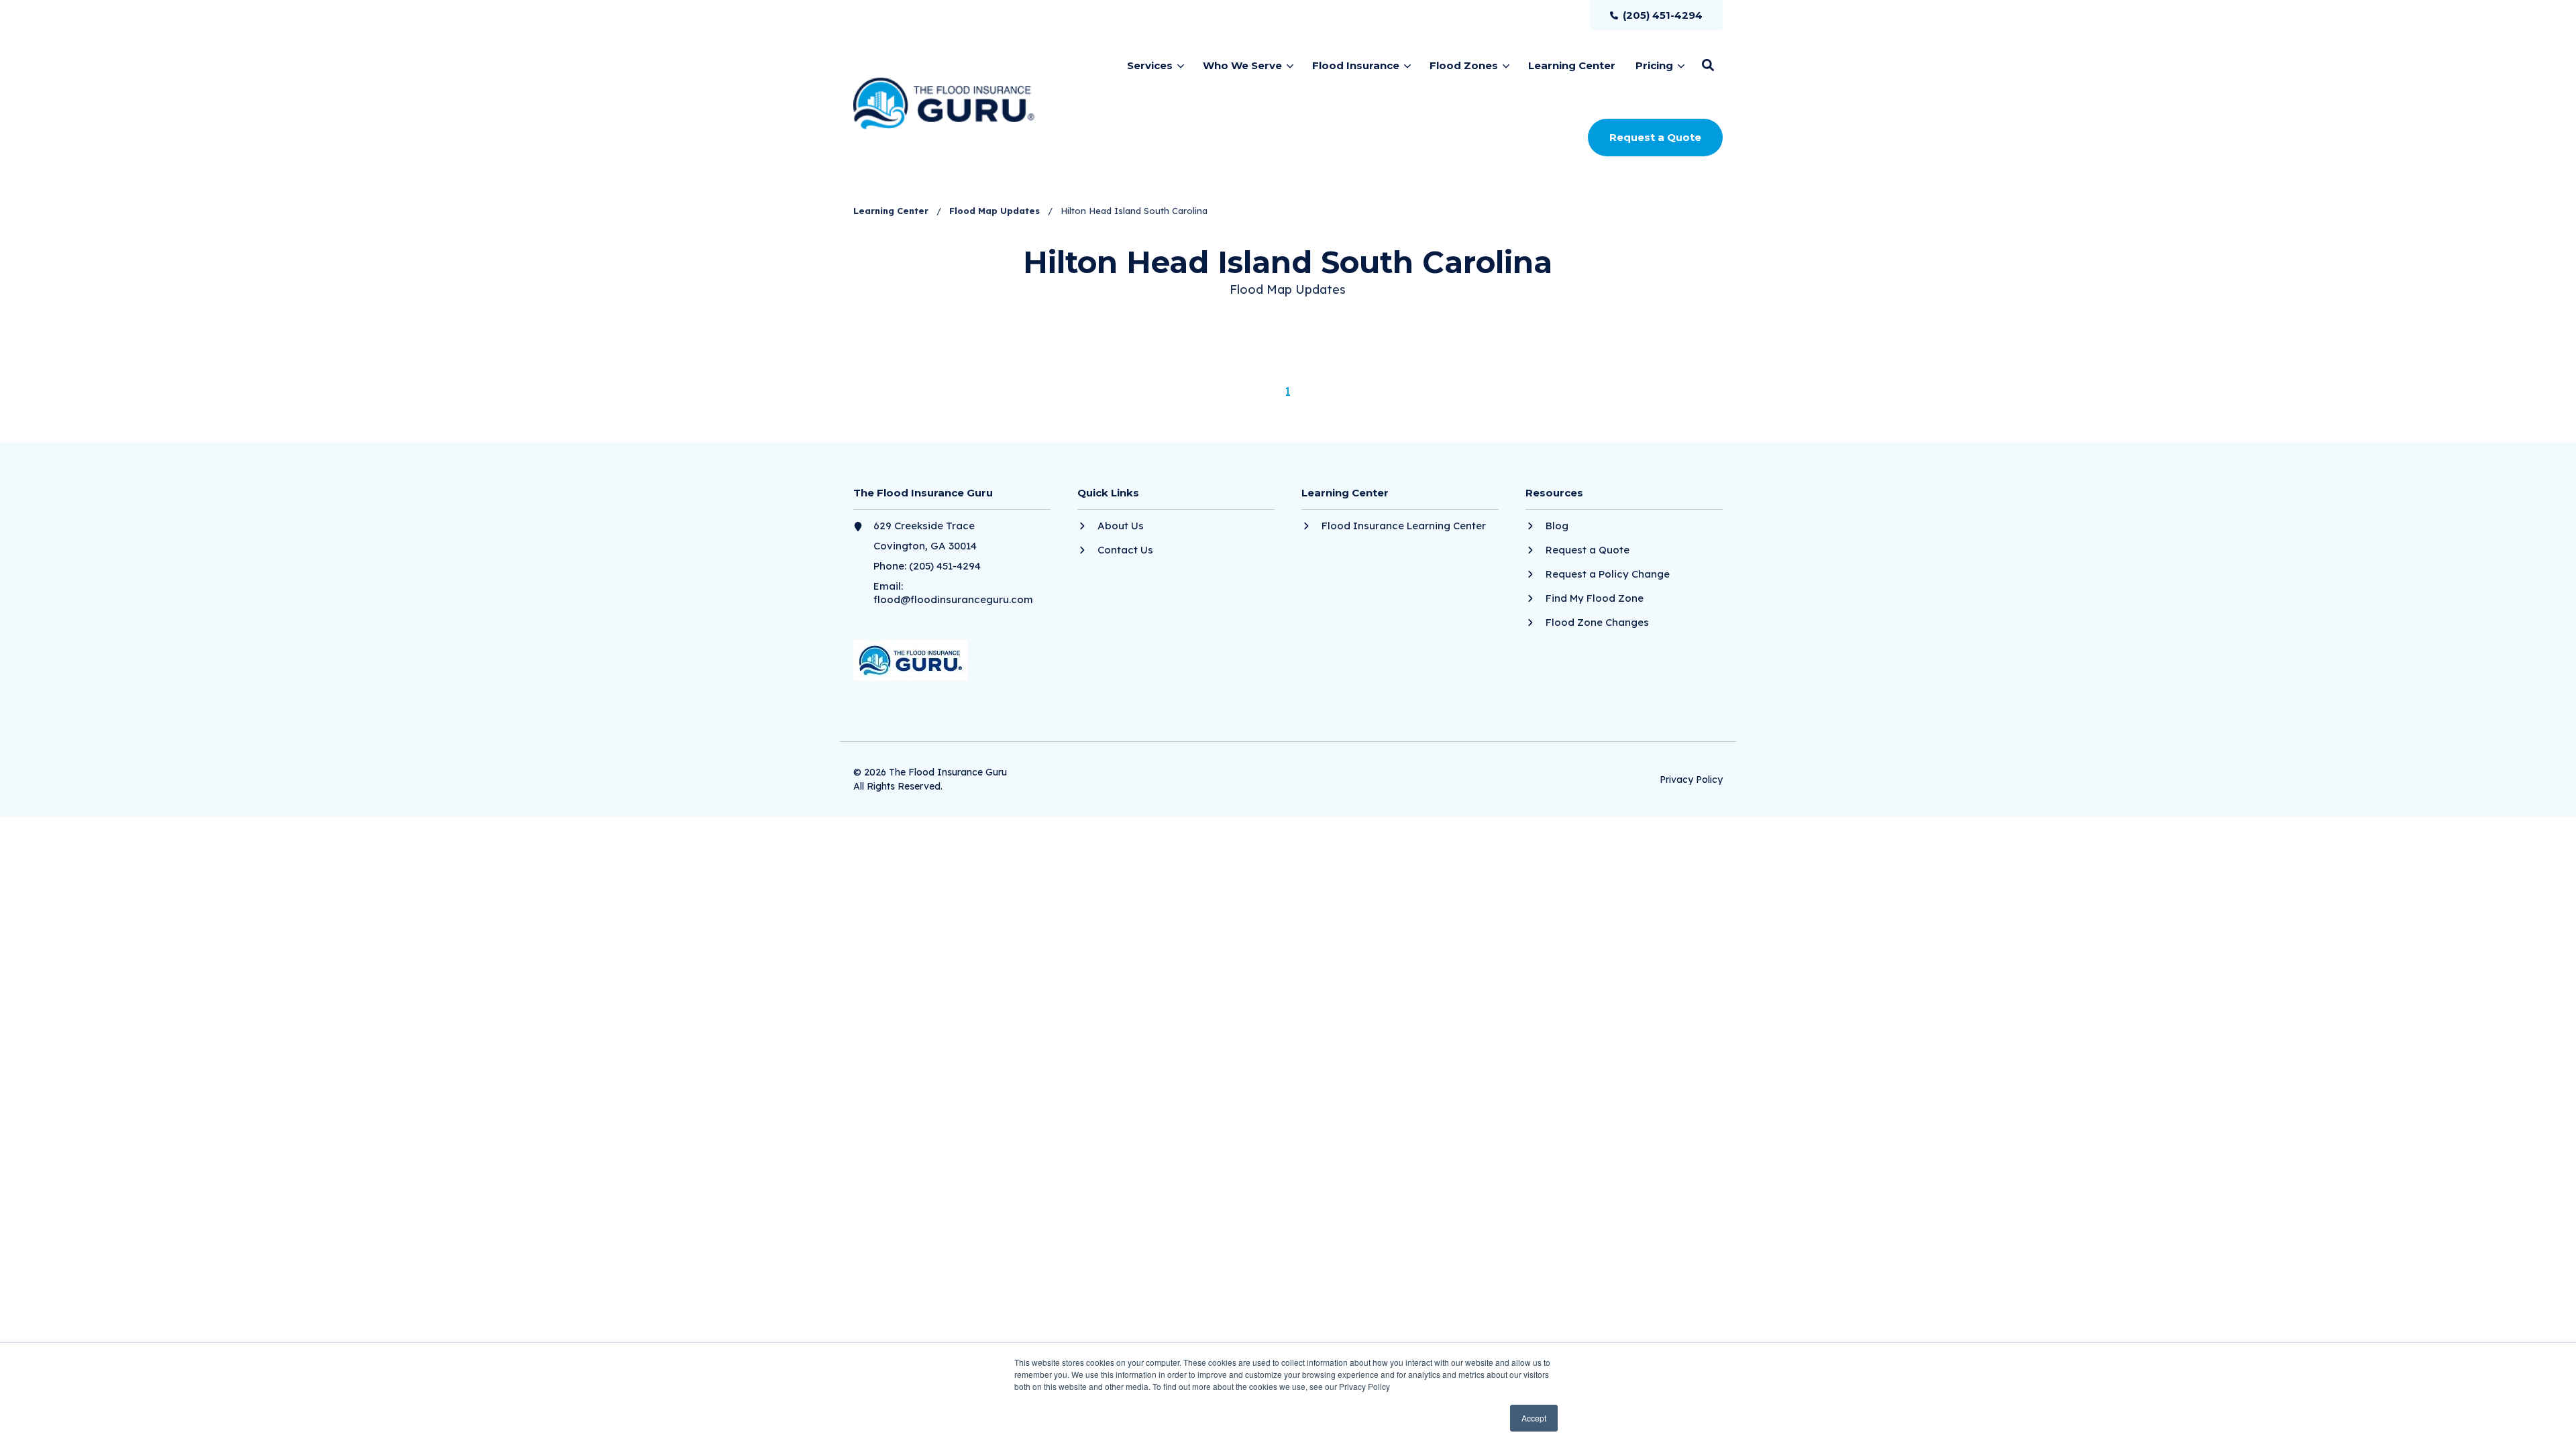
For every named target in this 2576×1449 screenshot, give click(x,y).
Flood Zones (1464, 65)
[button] (1708, 65)
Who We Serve (1242, 65)
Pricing (1654, 65)
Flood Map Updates (996, 211)
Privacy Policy (1691, 780)
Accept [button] (1534, 1418)
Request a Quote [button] (1655, 137)
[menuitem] (1656, 15)
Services (1150, 65)
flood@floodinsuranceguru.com (953, 599)
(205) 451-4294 (945, 566)
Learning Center (892, 211)
